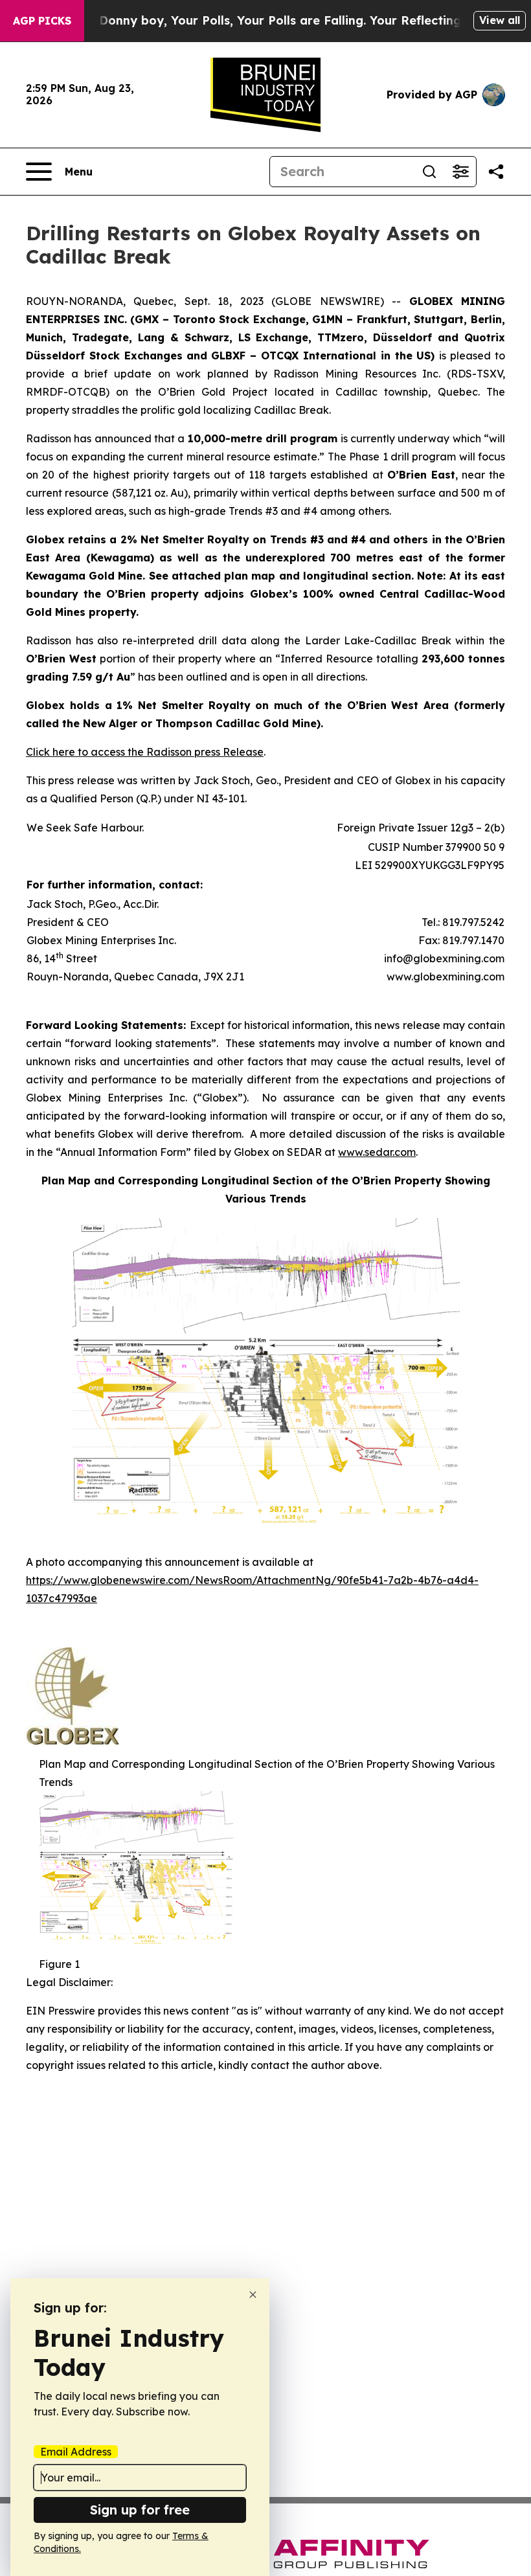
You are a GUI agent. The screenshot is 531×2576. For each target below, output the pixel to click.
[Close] (253, 2295)
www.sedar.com (377, 1152)
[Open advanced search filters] (460, 172)
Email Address (76, 2452)
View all (500, 20)
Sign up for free (140, 2510)
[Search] (429, 172)
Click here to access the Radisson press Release (145, 752)
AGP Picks (42, 21)
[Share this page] (496, 172)
